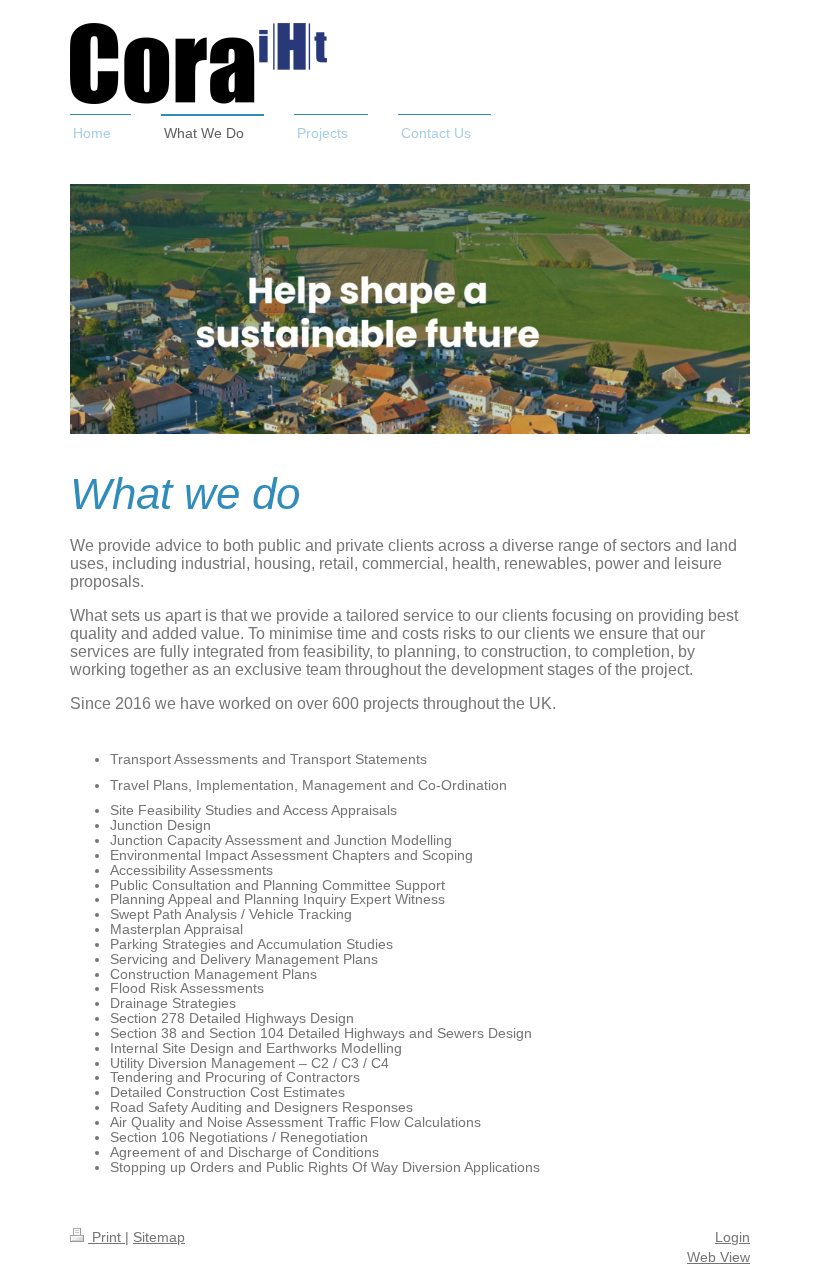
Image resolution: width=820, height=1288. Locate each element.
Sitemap (159, 1237)
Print (106, 1237)
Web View (718, 1257)
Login (732, 1237)
